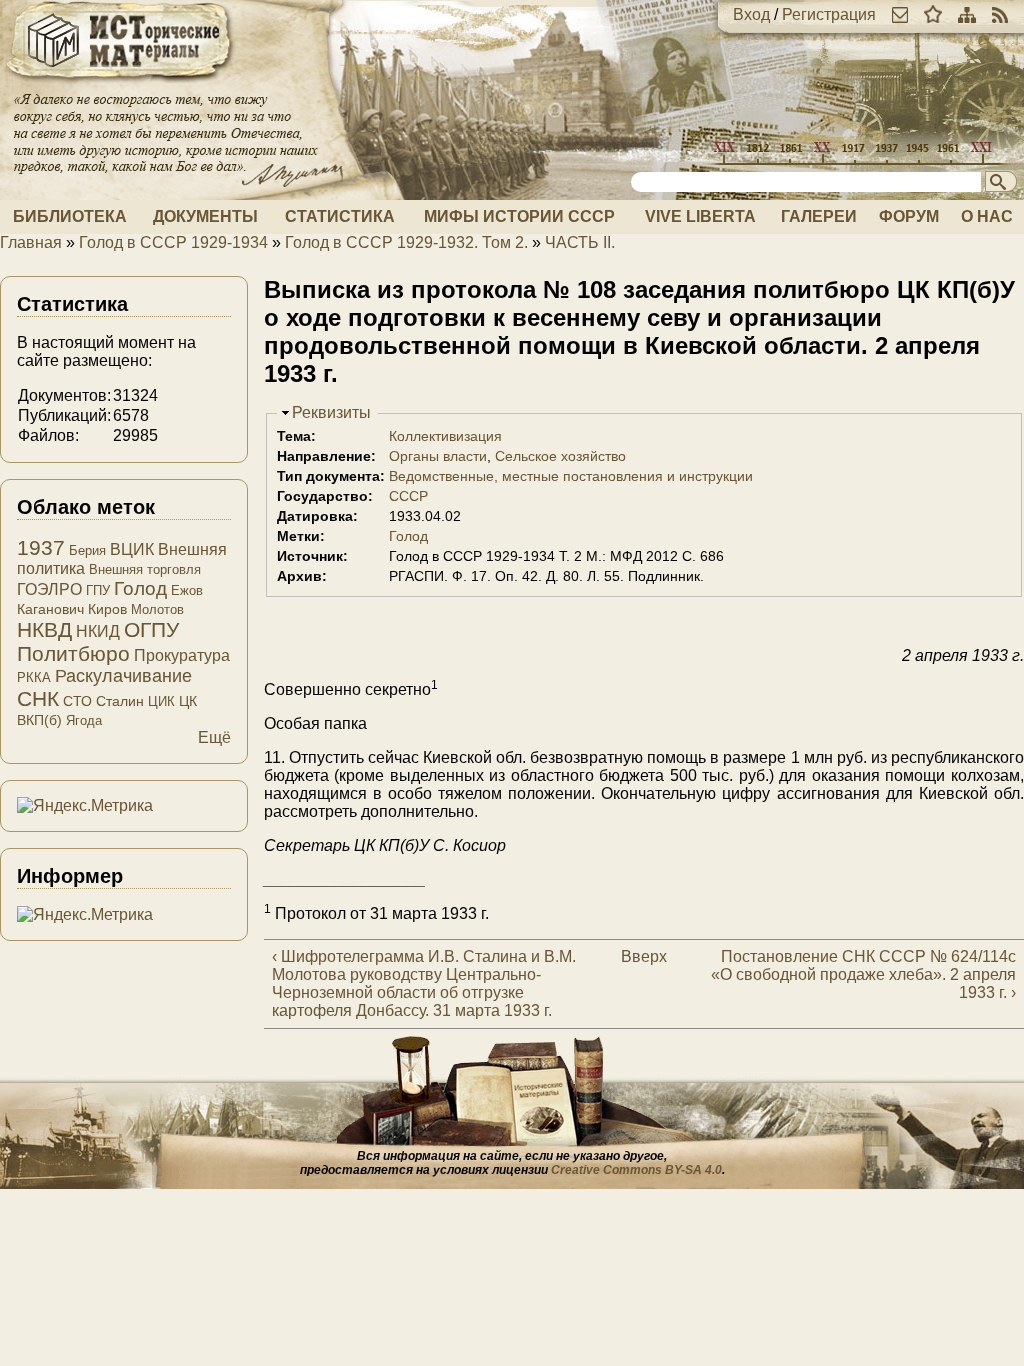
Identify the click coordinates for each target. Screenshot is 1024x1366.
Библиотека (70, 216)
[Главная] (120, 82)
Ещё (214, 737)
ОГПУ (151, 629)
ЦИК (161, 701)
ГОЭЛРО (49, 589)
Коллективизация (445, 436)
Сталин (120, 701)
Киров (107, 609)
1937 (41, 547)
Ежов (187, 590)
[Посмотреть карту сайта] (967, 14)
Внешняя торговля (145, 569)
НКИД (98, 631)
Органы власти (438, 456)
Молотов (157, 609)
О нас (987, 216)
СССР (408, 496)
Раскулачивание (123, 676)
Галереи (819, 216)
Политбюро (73, 653)
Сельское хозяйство (560, 456)
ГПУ (98, 590)
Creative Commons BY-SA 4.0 (636, 1170)
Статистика (340, 216)
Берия (87, 550)
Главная (31, 242)
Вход (751, 14)
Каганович (50, 609)
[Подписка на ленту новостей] (1000, 14)
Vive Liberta (700, 216)
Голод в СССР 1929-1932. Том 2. (406, 242)
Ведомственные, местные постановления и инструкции (571, 476)
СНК (38, 698)
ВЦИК (132, 549)
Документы (205, 216)
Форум (909, 216)
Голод (408, 536)
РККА (34, 677)
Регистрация (829, 14)
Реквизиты (331, 412)
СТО (77, 701)
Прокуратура (182, 655)
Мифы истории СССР (519, 216)
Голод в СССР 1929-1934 (173, 242)
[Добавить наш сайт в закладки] (933, 14)
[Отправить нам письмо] (900, 14)
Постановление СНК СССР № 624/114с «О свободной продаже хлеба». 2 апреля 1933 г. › (863, 974)
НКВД (44, 629)
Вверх (636, 956)
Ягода (84, 720)
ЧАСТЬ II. (580, 242)
